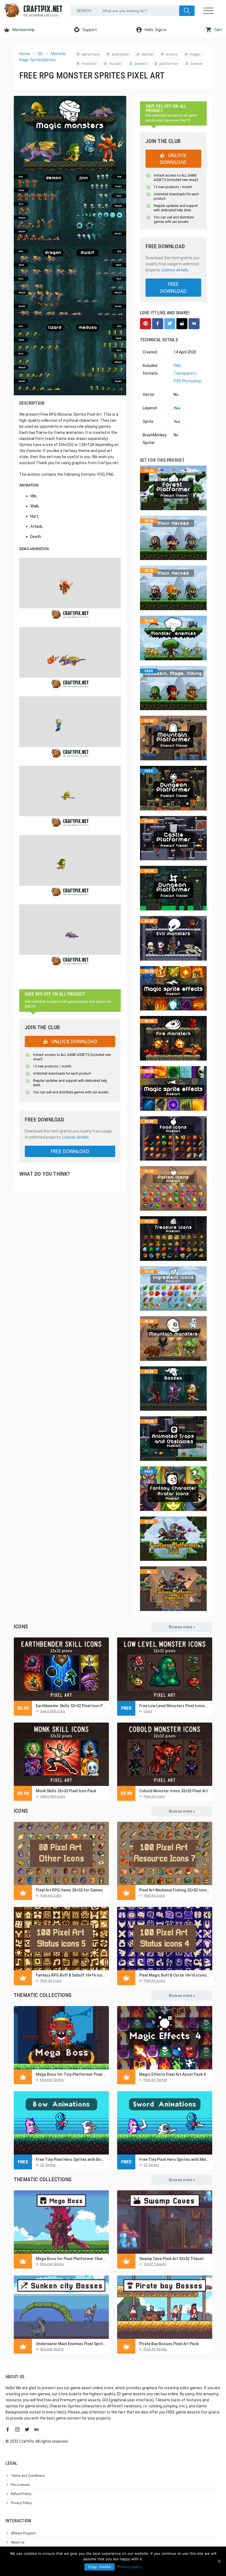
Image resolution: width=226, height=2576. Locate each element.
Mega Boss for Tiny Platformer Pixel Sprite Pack (71, 2074)
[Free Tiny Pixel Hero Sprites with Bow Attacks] (61, 2123)
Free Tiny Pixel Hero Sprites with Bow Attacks (71, 2159)
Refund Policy (21, 2494)
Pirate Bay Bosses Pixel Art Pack (169, 2344)
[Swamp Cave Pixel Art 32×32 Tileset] (165, 2222)
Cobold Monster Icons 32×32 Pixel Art (173, 1791)
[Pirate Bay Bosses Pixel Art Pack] (165, 2307)
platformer (167, 64)
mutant (113, 64)
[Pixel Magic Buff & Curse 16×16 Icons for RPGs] (165, 1939)
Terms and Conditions (28, 2476)
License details (76, 1137)
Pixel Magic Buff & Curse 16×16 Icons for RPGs (174, 1975)
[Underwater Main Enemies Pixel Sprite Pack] (61, 2307)
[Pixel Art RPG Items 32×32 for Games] (61, 1853)
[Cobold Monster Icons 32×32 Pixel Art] (165, 1754)
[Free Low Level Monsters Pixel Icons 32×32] (165, 1669)
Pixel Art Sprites (155, 2080)
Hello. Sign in (155, 30)
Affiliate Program (23, 2533)
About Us (18, 2542)
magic (193, 54)
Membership (23, 30)
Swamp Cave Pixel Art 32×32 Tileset (171, 2259)
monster (87, 64)
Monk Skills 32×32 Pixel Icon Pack (66, 1791)
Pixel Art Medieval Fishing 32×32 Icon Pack (174, 1890)
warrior (194, 64)
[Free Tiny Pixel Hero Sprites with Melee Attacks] (165, 2123)
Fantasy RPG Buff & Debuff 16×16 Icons (71, 1975)
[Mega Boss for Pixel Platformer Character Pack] (61, 2222)
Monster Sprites (52, 2080)
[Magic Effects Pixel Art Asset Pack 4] (165, 2038)
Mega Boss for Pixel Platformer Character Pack (71, 2259)
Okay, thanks (99, 2567)
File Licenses (20, 2485)
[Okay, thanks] (219, 2561)
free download (70, 1151)
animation (118, 54)
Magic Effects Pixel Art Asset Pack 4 (172, 2074)
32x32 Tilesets (155, 2264)
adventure (88, 54)
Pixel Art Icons (154, 1796)
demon (145, 54)
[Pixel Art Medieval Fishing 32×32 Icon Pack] (165, 1853)
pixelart (138, 64)
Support (89, 30)
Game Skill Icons (53, 1711)
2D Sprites (48, 2165)
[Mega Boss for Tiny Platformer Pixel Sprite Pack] (61, 2038)
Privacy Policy (21, 2503)
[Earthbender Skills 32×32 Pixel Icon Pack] (61, 1669)
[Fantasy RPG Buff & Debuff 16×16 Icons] (61, 1939)
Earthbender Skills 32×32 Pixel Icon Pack (71, 1706)
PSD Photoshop (188, 381)
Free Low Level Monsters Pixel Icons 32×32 (174, 1706)
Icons (148, 1711)
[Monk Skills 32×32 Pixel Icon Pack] (61, 1754)
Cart (218, 30)
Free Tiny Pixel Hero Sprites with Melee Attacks (174, 2159)
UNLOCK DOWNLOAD (74, 1041)
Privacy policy (130, 2567)
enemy (169, 54)
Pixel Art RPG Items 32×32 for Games (69, 1890)
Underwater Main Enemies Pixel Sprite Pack (71, 2344)
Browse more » (182, 1627)
